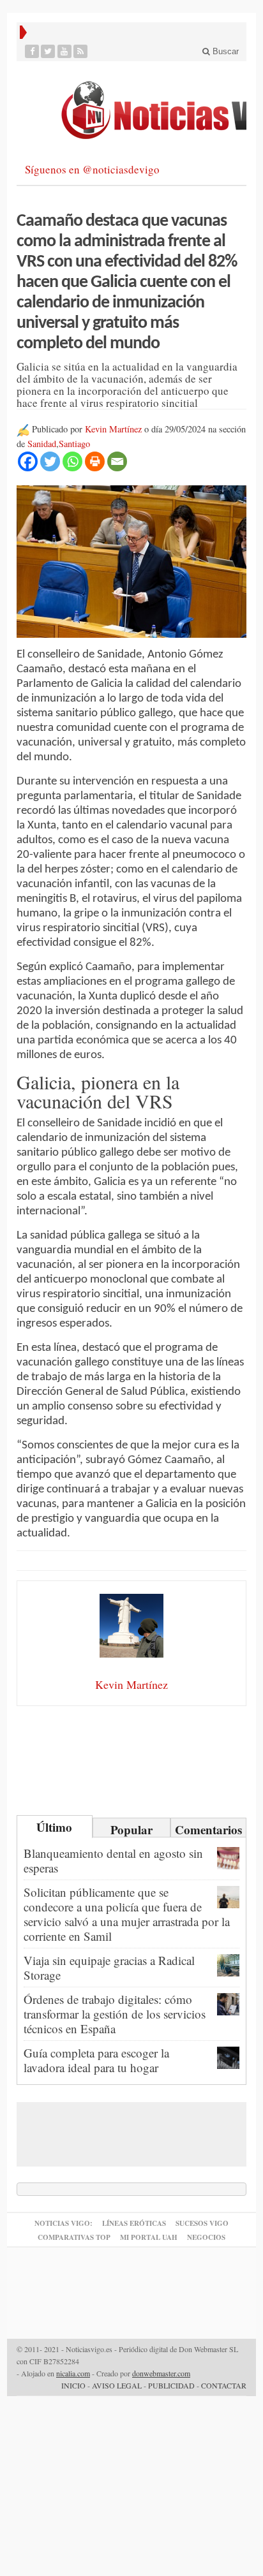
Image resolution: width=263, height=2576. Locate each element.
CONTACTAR (224, 2385)
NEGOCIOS (206, 2237)
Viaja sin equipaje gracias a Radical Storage (109, 1968)
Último (54, 1827)
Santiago (74, 444)
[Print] (95, 461)
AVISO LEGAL (117, 2385)
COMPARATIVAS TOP (74, 2237)
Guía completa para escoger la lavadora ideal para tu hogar (96, 2060)
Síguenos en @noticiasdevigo (92, 169)
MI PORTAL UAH (149, 2237)
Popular (131, 1829)
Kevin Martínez (113, 429)
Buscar (224, 51)
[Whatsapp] (72, 461)
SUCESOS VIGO (202, 2223)
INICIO (73, 2385)
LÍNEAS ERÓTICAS (134, 2223)
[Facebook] (32, 51)
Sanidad (42, 444)
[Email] (117, 461)
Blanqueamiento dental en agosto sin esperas (113, 1860)
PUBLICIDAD (171, 2385)
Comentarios (208, 1829)
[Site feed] (81, 51)
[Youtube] (65, 51)
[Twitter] (48, 51)
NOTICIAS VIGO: (64, 2223)
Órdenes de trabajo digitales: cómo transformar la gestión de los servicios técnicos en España (115, 2014)
